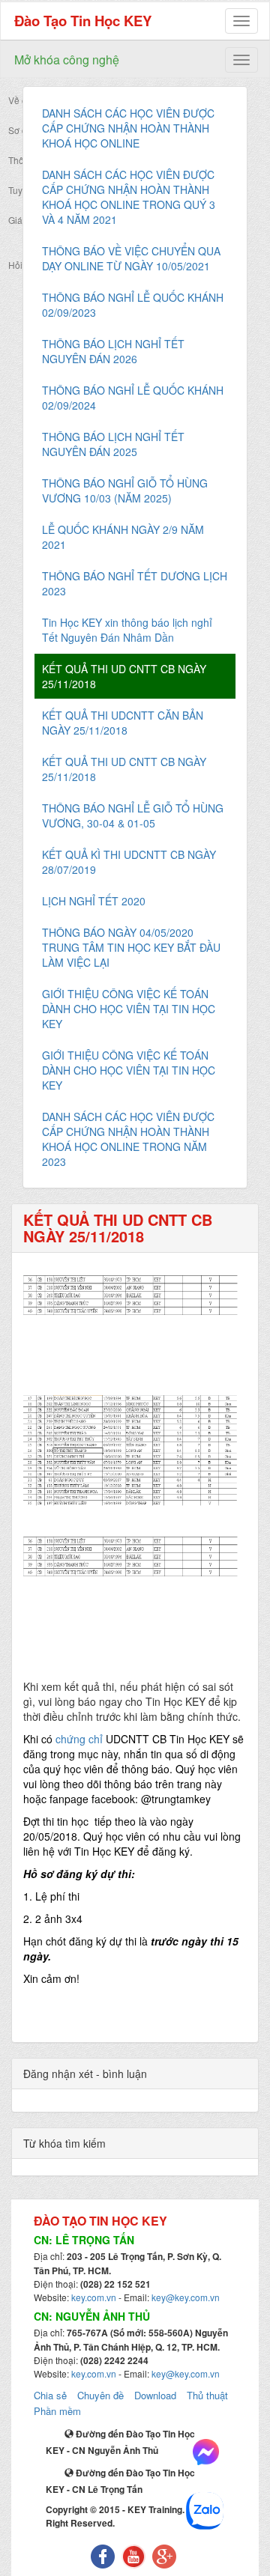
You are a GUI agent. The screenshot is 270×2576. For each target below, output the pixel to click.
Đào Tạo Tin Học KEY (83, 21)
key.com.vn (94, 2297)
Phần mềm (57, 2411)
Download (155, 2395)
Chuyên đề (100, 2395)
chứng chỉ (81, 1739)
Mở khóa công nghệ (67, 60)
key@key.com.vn (186, 2297)
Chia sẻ (50, 2395)
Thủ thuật (207, 2395)
